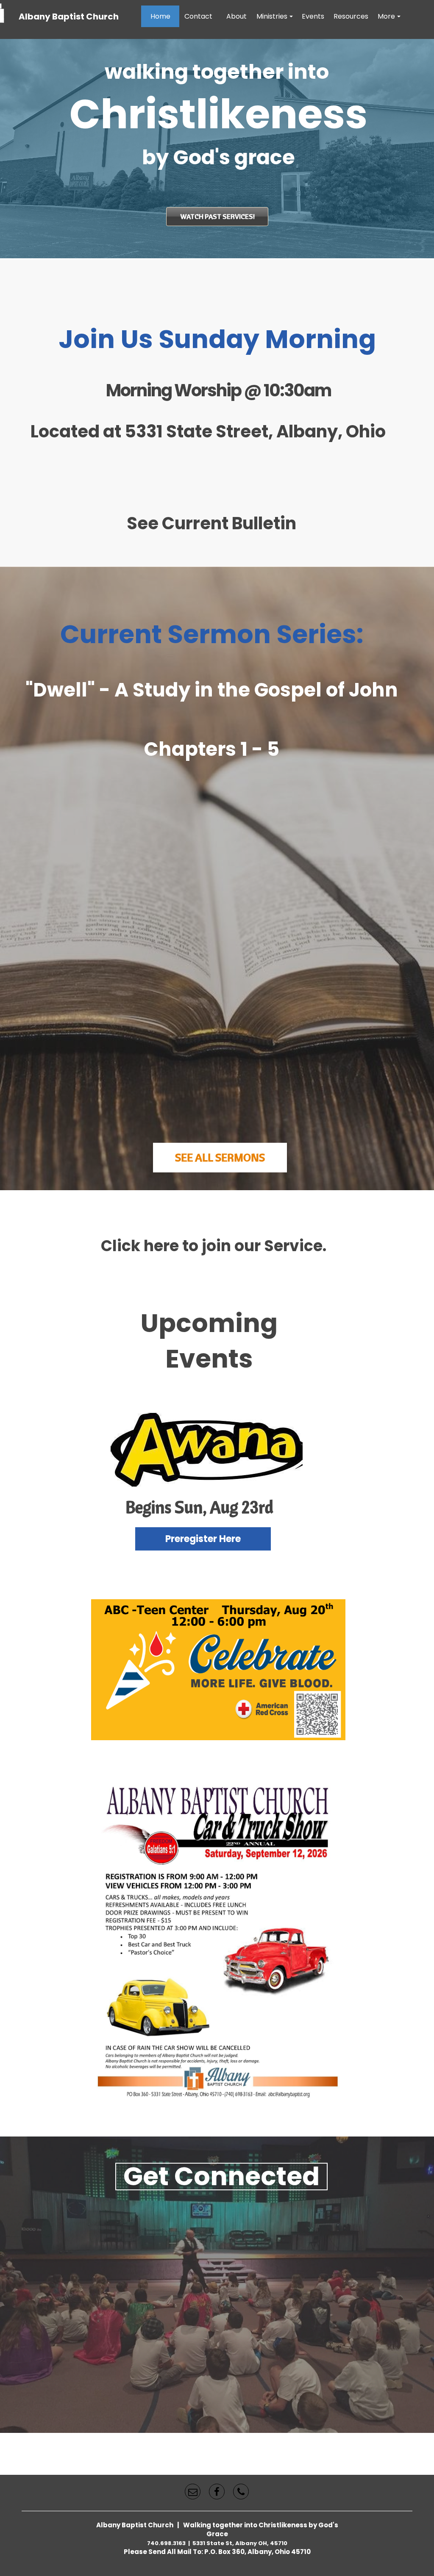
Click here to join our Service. (214, 1246)
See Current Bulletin (211, 523)
